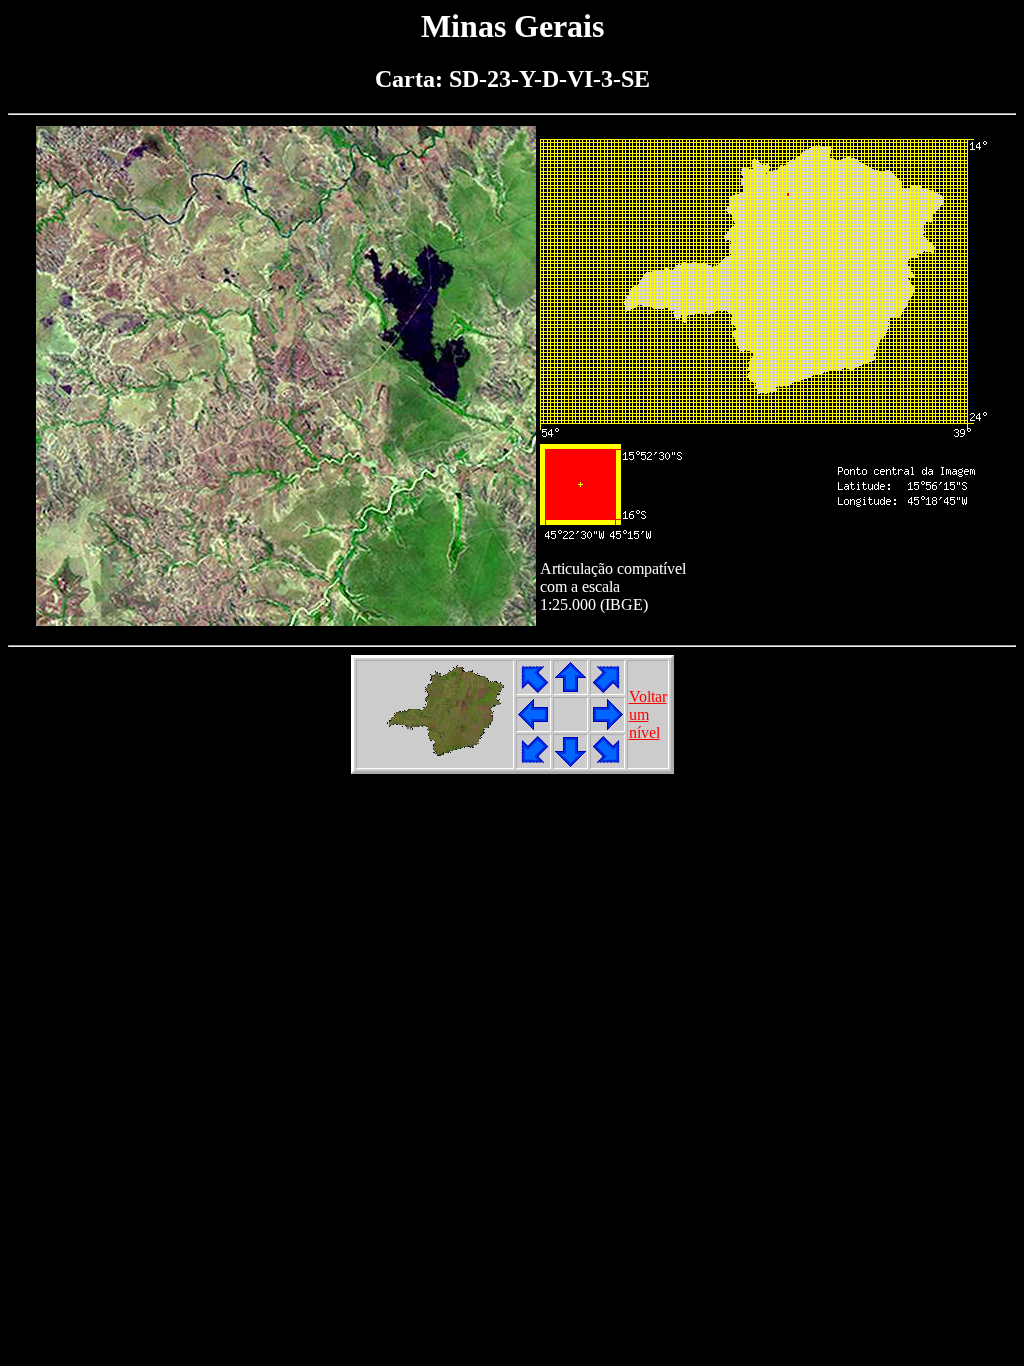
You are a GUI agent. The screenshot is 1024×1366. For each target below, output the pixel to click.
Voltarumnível (648, 714)
